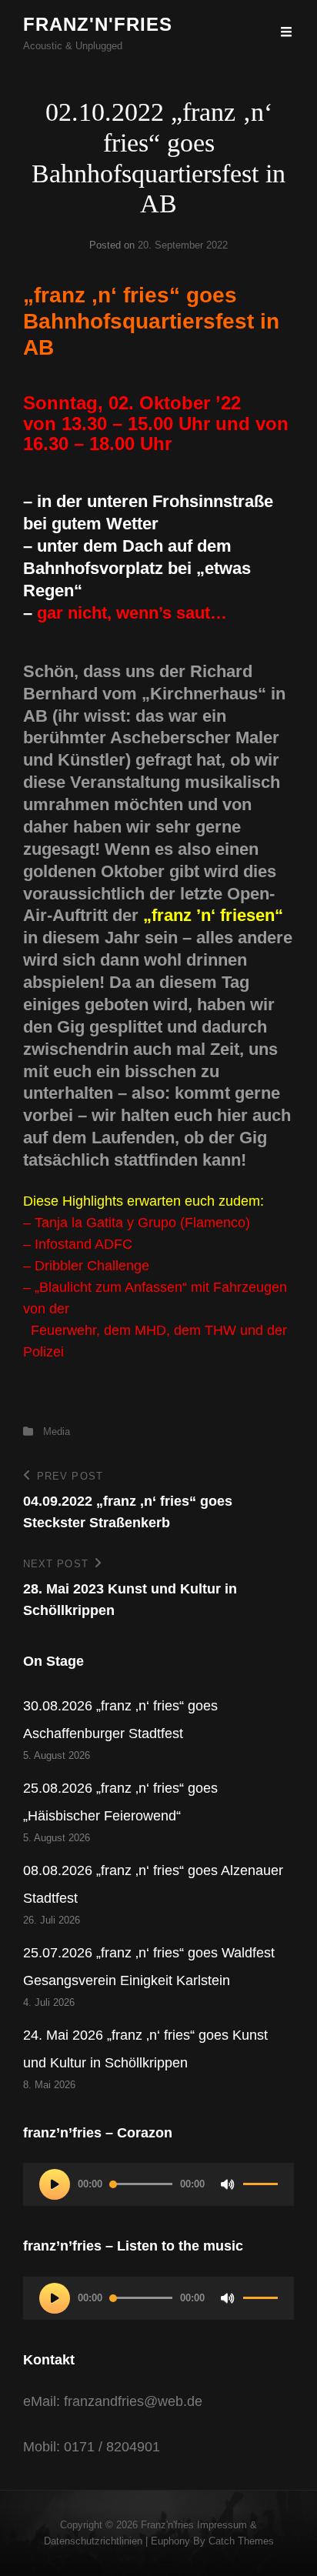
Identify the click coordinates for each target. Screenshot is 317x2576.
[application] (158, 2184)
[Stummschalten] (228, 2184)
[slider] (260, 2191)
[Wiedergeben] (55, 2184)
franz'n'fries (98, 24)
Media (57, 1431)
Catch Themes (241, 2541)
